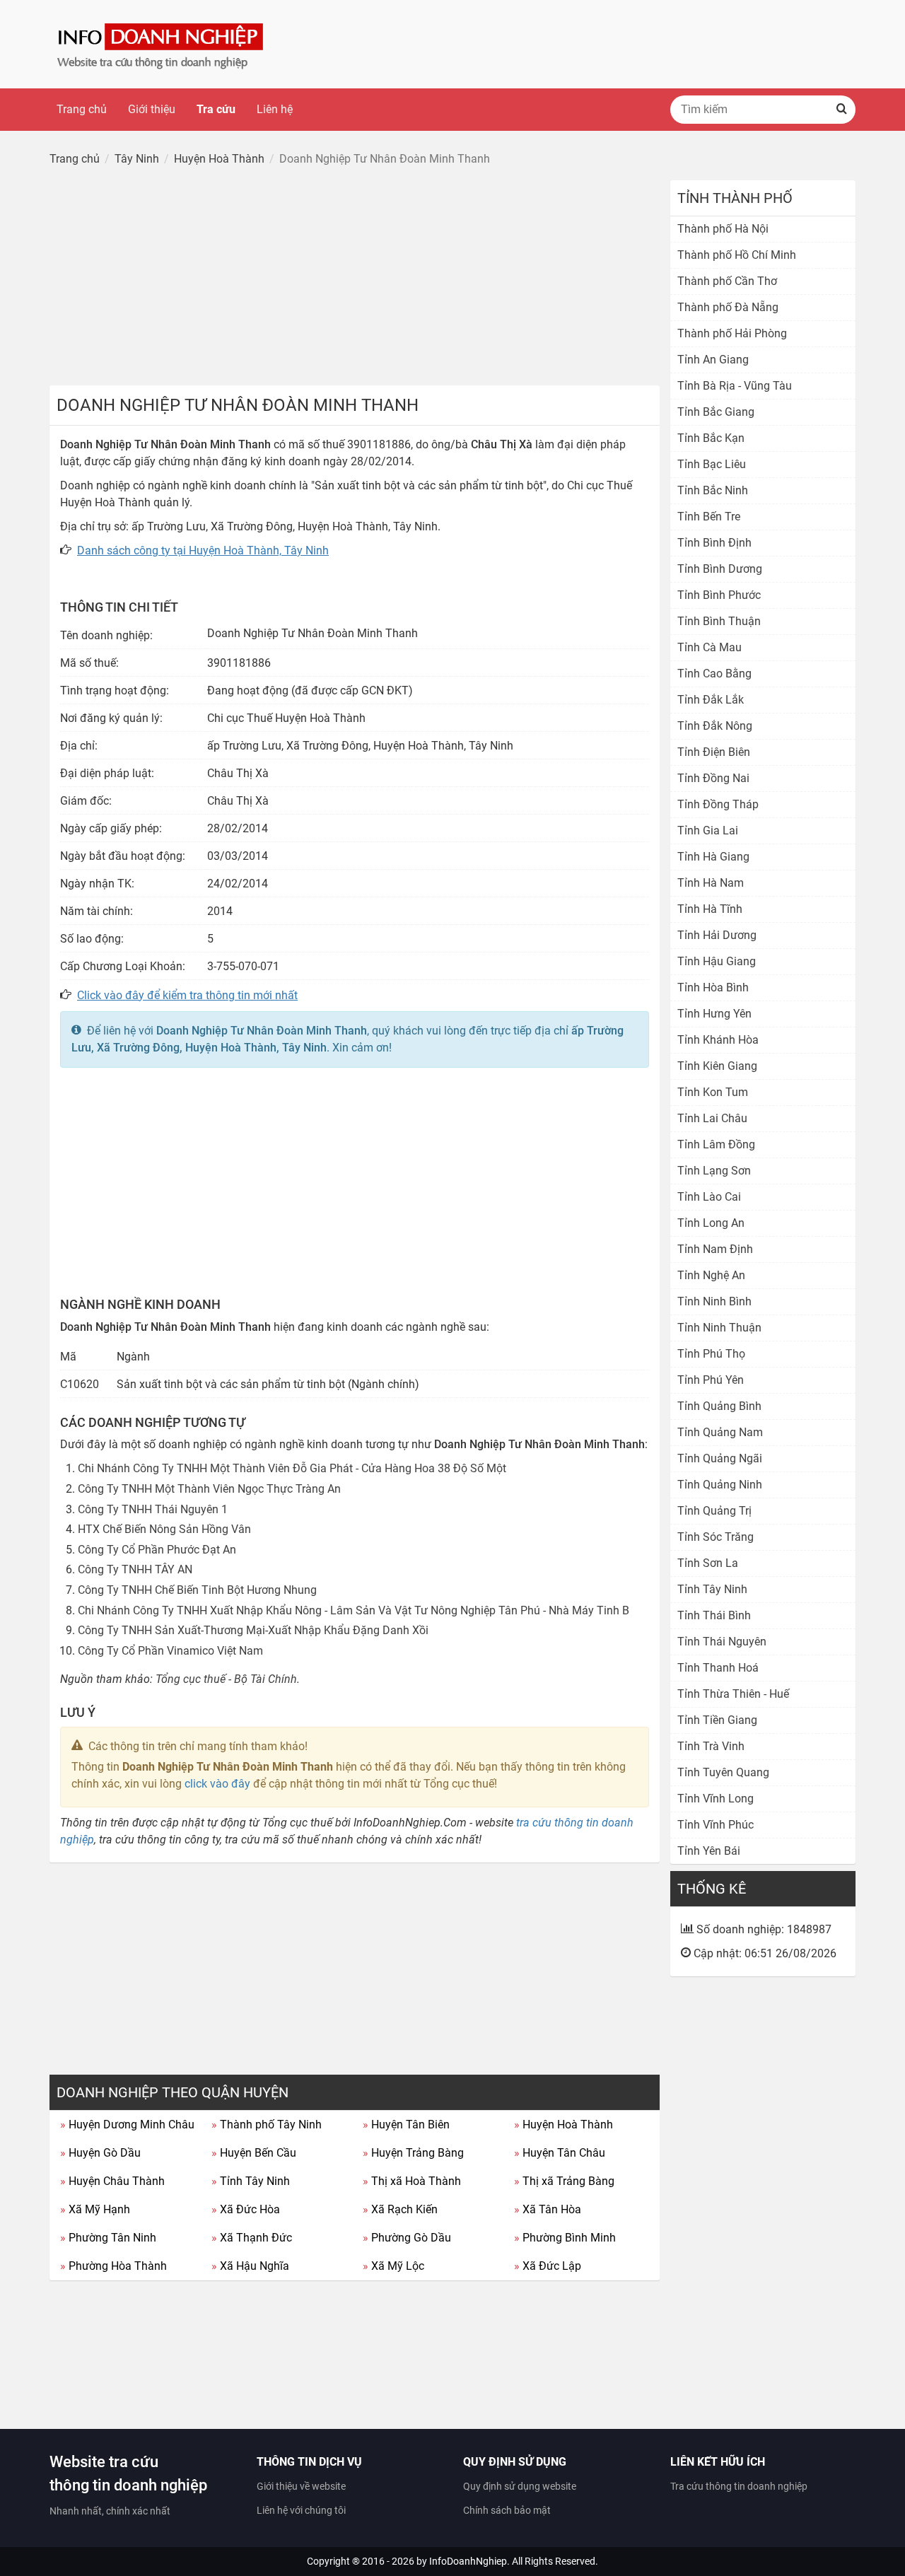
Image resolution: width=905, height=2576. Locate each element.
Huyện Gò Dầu (100, 2153)
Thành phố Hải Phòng (732, 333)
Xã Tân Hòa (548, 2209)
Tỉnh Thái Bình (714, 1615)
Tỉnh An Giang (713, 360)
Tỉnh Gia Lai (708, 831)
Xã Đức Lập (548, 2266)
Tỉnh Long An (711, 1223)
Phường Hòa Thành (113, 2266)
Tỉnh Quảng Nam (720, 1432)
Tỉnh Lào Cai (709, 1197)
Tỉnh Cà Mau (710, 647)
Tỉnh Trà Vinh (711, 1746)
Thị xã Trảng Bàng (564, 2181)
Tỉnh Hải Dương (717, 935)
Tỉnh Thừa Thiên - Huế (733, 1694)
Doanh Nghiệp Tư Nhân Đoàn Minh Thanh (262, 1031)
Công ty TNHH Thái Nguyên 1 (153, 1509)
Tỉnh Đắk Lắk (711, 700)
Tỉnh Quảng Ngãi (720, 1458)
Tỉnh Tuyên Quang (723, 1772)
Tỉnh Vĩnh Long (716, 1799)
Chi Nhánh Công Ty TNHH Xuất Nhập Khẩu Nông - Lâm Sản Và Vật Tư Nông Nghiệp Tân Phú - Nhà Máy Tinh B (354, 1610)
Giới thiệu (152, 109)
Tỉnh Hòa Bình (713, 987)
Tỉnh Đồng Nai (713, 778)
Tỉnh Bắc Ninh (713, 490)
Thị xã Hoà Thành (412, 2181)
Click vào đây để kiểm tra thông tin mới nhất (187, 995)
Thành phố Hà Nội (723, 229)
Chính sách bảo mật (507, 2510)
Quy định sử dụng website (520, 2486)
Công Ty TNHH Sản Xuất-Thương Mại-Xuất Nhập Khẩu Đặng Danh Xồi (253, 1630)
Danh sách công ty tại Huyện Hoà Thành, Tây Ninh (203, 550)
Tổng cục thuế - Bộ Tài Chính (226, 1679)
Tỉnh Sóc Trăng (716, 1537)
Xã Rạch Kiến (400, 2209)
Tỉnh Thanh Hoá (718, 1668)
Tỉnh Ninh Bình (714, 1301)
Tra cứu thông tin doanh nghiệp (739, 2486)
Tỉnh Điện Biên (714, 752)
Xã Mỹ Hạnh (95, 2209)
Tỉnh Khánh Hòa (718, 1040)
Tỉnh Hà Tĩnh (710, 909)
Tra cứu (216, 109)
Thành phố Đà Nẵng (728, 307)
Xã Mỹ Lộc (393, 2266)
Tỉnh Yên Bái (709, 1851)
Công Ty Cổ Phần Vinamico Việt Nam (170, 1651)
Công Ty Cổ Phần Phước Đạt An (157, 1550)
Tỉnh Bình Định (714, 543)
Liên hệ (275, 109)
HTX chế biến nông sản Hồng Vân (164, 1529)
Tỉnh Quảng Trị (714, 1511)
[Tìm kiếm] (841, 110)
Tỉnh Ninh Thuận (719, 1328)
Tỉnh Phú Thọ (711, 1354)
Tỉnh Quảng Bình (719, 1406)
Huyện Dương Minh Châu (127, 2125)
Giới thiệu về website (301, 2486)
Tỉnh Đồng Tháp (718, 804)
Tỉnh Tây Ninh (251, 2181)
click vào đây (217, 1784)
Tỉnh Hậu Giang (717, 961)
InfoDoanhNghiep (468, 2561)
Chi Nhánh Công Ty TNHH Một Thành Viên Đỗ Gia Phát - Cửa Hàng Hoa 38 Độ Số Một (292, 1468)
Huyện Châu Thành (112, 2181)
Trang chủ (82, 109)
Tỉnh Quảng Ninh (720, 1485)
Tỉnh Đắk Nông (715, 726)
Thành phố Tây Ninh (267, 2125)
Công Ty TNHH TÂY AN (135, 1569)
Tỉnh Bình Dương (720, 569)
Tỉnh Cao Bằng (714, 674)
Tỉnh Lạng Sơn (714, 1171)
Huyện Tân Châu (560, 2153)
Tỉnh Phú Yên (711, 1380)
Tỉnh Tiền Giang (717, 1720)
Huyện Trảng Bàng (413, 2153)
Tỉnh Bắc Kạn (711, 438)
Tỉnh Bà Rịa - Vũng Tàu (735, 386)
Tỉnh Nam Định (715, 1249)
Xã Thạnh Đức (252, 2238)
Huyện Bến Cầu (254, 2153)
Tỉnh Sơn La (708, 1563)
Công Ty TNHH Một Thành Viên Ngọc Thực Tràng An (209, 1489)
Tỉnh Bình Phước (719, 595)
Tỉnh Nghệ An (711, 1275)
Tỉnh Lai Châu (712, 1118)
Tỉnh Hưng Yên (714, 1014)
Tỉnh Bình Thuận (719, 621)
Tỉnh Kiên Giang (717, 1066)
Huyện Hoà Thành (564, 2125)
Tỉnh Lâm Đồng (716, 1144)
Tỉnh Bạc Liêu (712, 464)
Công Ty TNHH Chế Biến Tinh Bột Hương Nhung (197, 1590)
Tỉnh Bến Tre (709, 517)
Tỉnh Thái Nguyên (722, 1642)
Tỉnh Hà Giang (713, 857)
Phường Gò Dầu (407, 2238)
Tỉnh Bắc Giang (716, 412)
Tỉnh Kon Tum (713, 1092)
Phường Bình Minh (565, 2238)
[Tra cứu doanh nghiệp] (162, 43)
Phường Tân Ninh (108, 2238)
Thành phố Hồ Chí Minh (737, 255)
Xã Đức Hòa (246, 2209)
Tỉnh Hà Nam (711, 883)
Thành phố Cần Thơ (727, 281)
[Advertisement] (355, 279)
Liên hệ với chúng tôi (301, 2510)
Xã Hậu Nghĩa (250, 2266)
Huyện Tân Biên (406, 2125)
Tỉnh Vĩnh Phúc (716, 1825)
